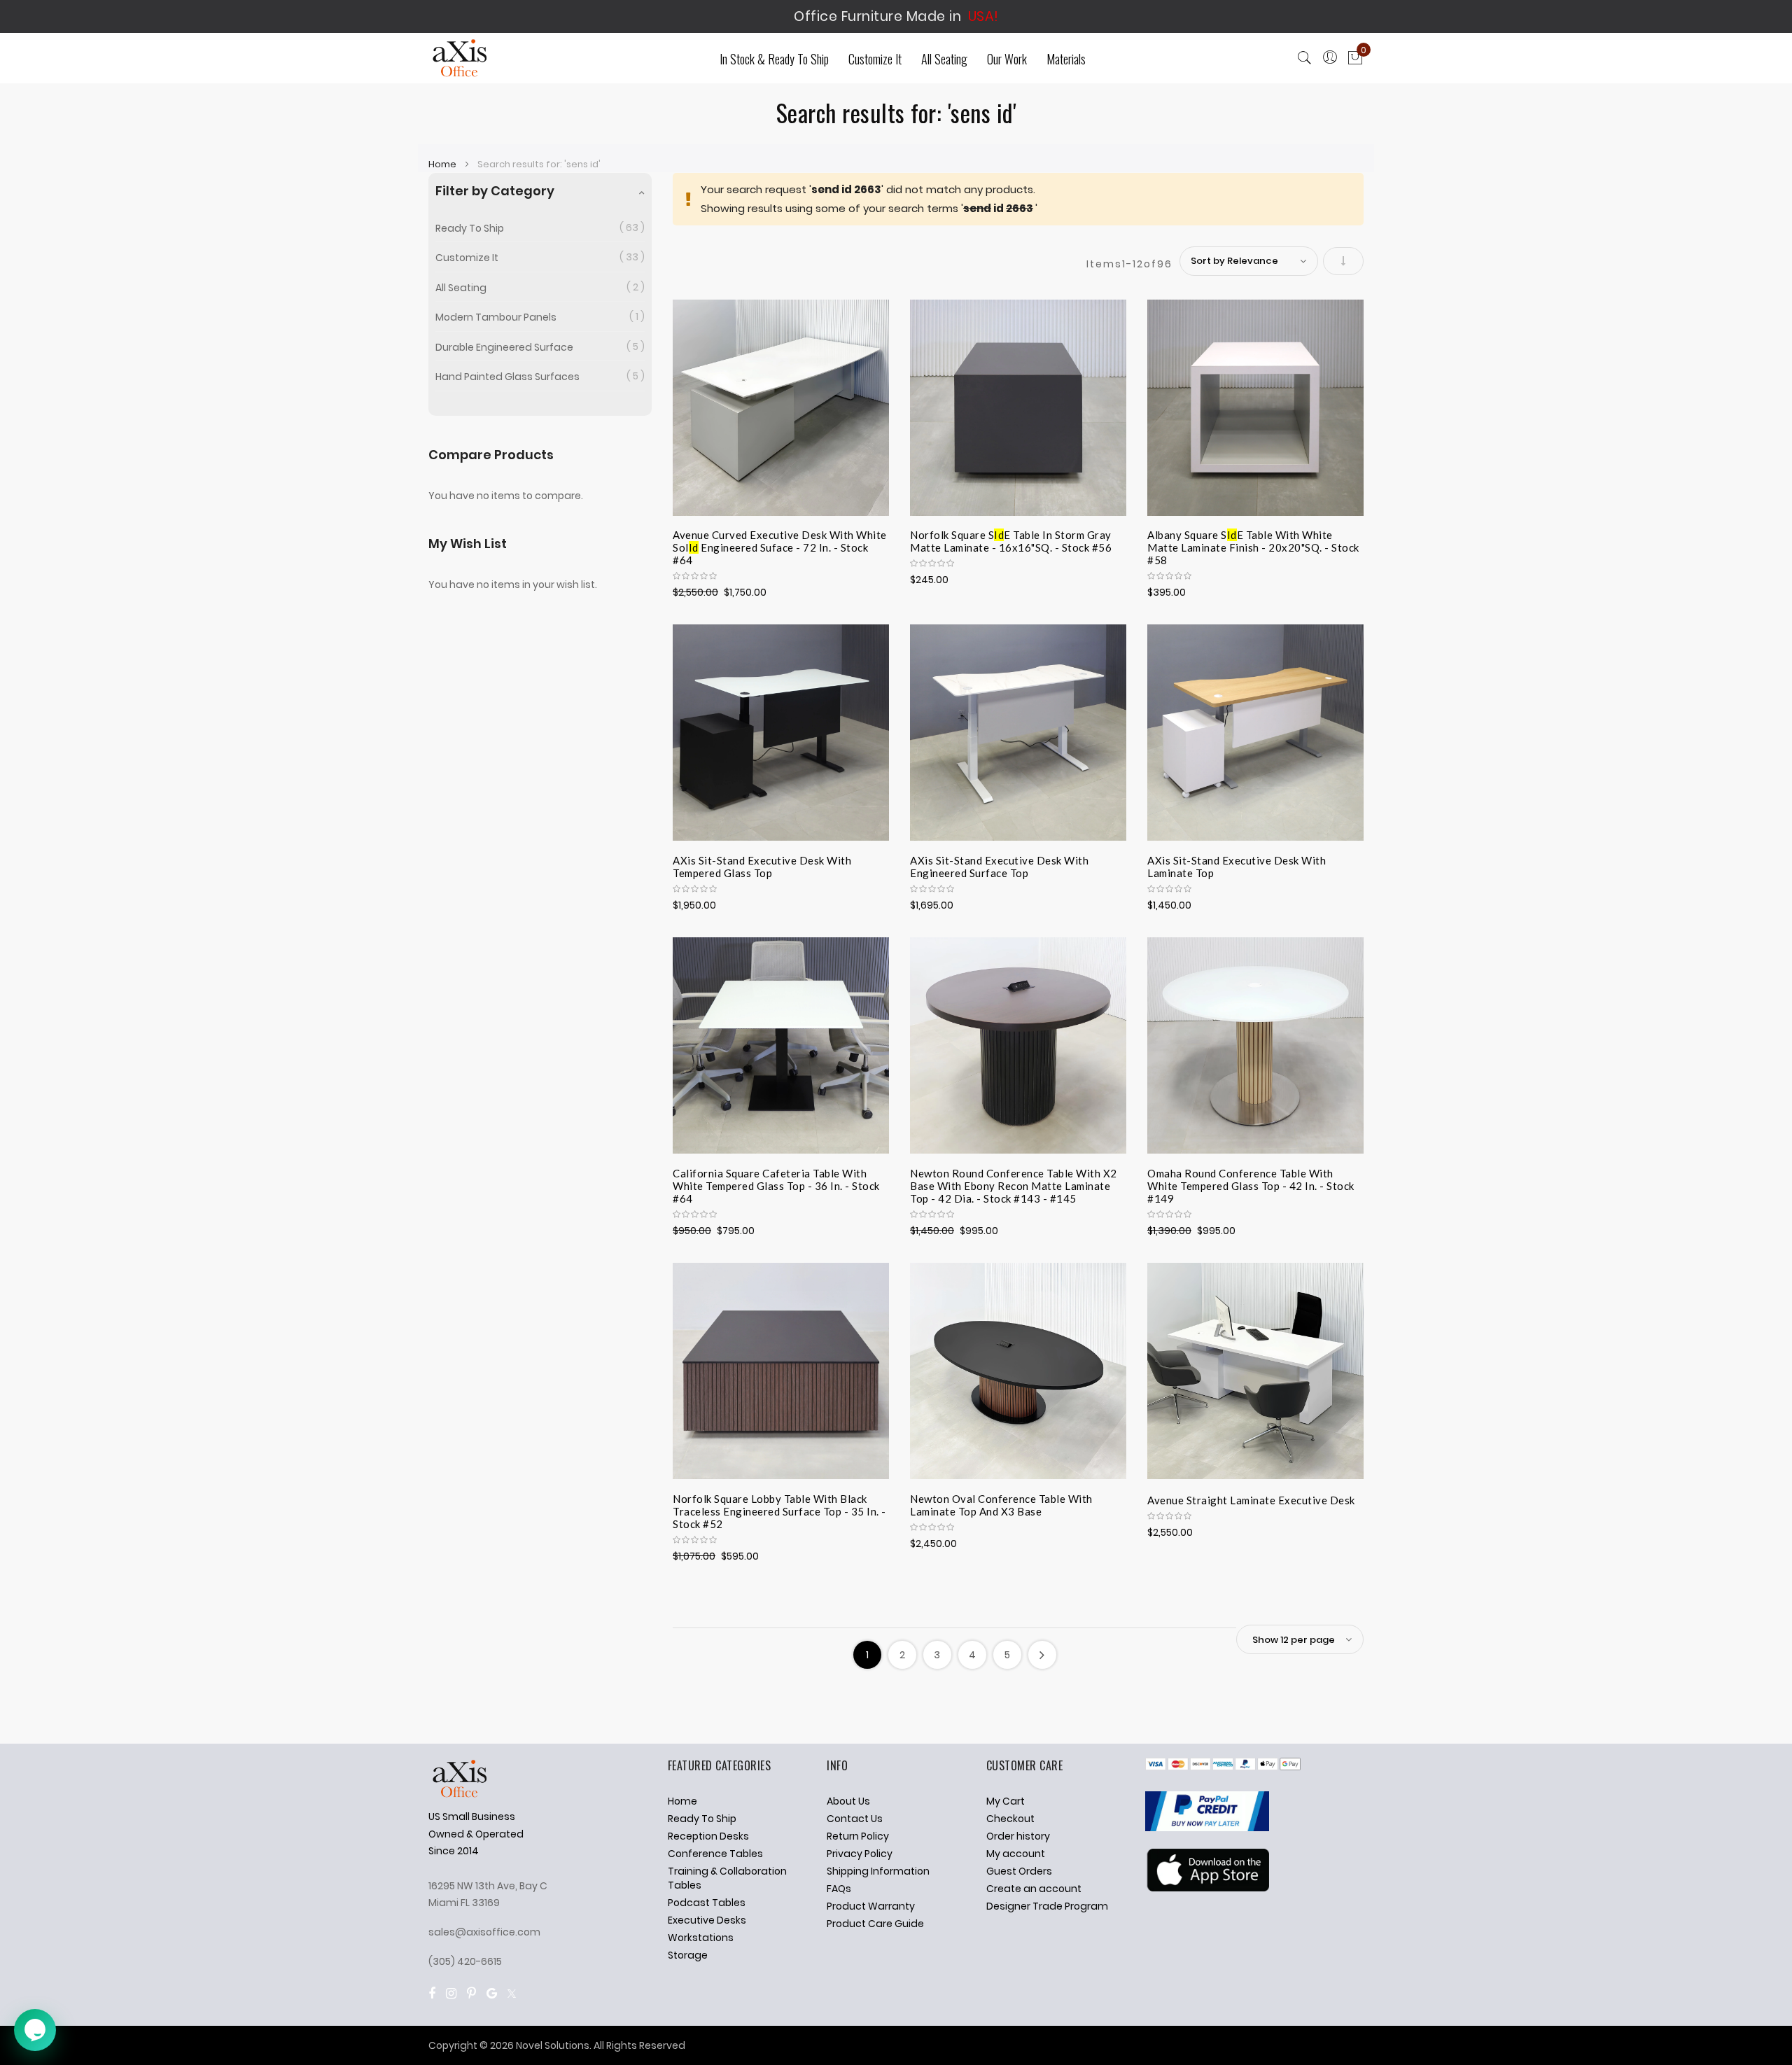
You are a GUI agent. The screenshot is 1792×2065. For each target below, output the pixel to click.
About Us (848, 1801)
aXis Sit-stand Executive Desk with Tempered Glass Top (762, 867)
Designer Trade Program (1047, 1906)
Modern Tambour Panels (496, 317)
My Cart (1006, 1801)
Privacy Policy (860, 1854)
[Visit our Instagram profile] (451, 1993)
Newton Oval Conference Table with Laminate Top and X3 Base (1001, 1505)
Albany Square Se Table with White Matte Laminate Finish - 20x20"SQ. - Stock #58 (1253, 545)
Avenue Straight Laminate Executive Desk (1251, 1500)
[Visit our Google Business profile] (492, 1993)
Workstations (701, 1938)
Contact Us (855, 1819)
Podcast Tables (707, 1903)
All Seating (461, 288)
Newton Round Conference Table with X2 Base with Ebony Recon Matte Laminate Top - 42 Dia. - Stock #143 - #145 (1014, 1184)
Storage (688, 1955)
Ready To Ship (470, 228)
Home (443, 164)
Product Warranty (871, 1906)
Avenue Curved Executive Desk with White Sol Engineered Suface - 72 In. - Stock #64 (780, 545)
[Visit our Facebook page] (432, 1993)
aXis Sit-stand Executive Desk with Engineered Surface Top (999, 867)
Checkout (1010, 1819)
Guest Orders (1019, 1871)
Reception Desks (708, 1836)
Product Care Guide (875, 1924)
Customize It (467, 258)
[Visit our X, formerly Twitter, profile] (512, 1993)
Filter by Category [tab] (495, 191)
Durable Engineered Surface (504, 347)
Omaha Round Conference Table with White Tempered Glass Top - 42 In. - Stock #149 (1251, 1184)
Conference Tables (715, 1854)
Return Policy (858, 1836)
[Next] (1042, 1655)
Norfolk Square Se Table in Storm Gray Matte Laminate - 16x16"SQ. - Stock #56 (1011, 541)
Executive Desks (707, 1920)
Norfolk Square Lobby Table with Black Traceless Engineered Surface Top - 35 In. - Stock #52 (779, 1509)
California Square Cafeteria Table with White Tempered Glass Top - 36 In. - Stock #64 (776, 1184)
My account (1016, 1854)
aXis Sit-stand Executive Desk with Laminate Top (1237, 867)
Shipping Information (878, 1871)
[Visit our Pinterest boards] (471, 1993)
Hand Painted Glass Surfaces (507, 377)
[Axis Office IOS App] (1207, 1888)
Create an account (1034, 1889)
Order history (1018, 1836)
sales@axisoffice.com (484, 1932)
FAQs (839, 1889)
